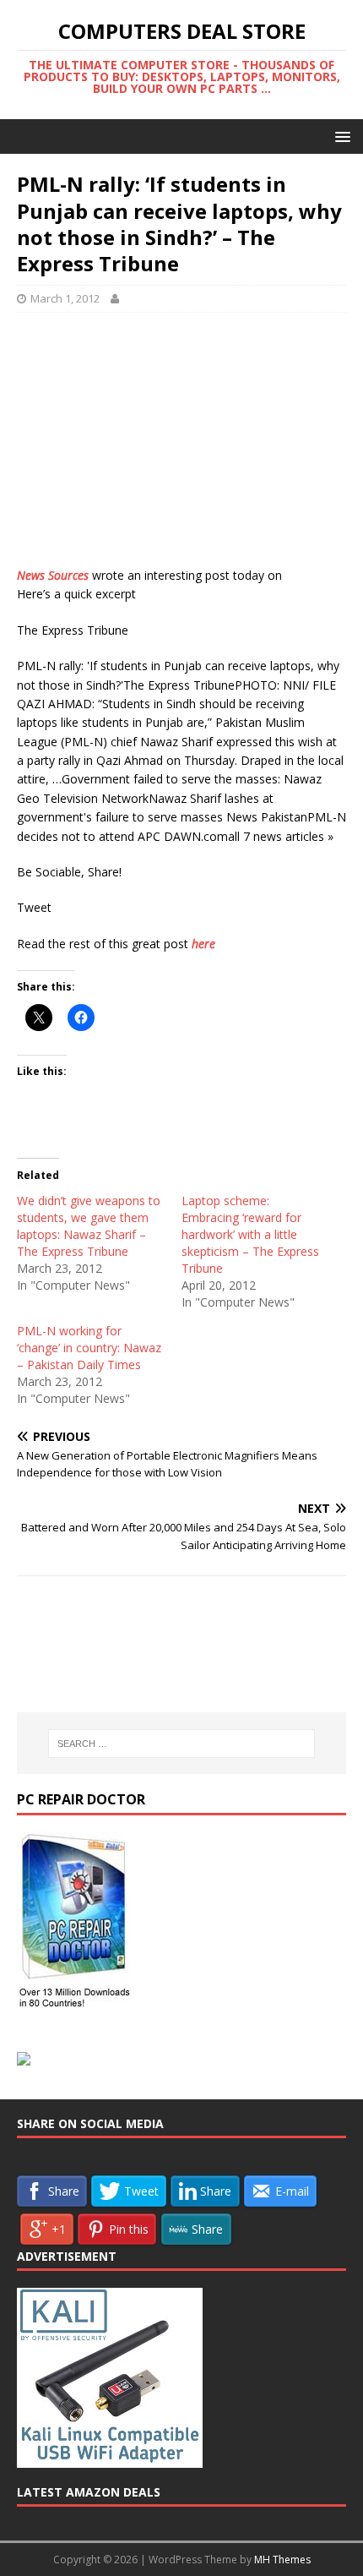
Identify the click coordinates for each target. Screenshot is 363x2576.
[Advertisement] (181, 448)
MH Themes (282, 2560)
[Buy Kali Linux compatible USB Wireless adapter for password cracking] (110, 2459)
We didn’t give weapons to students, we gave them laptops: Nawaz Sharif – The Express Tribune (89, 1226)
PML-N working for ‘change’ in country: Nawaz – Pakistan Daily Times (89, 1348)
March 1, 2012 (65, 298)
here (203, 944)
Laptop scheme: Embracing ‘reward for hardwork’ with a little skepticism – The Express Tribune (250, 1234)
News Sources (53, 575)
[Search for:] (182, 1744)
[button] (340, 136)
